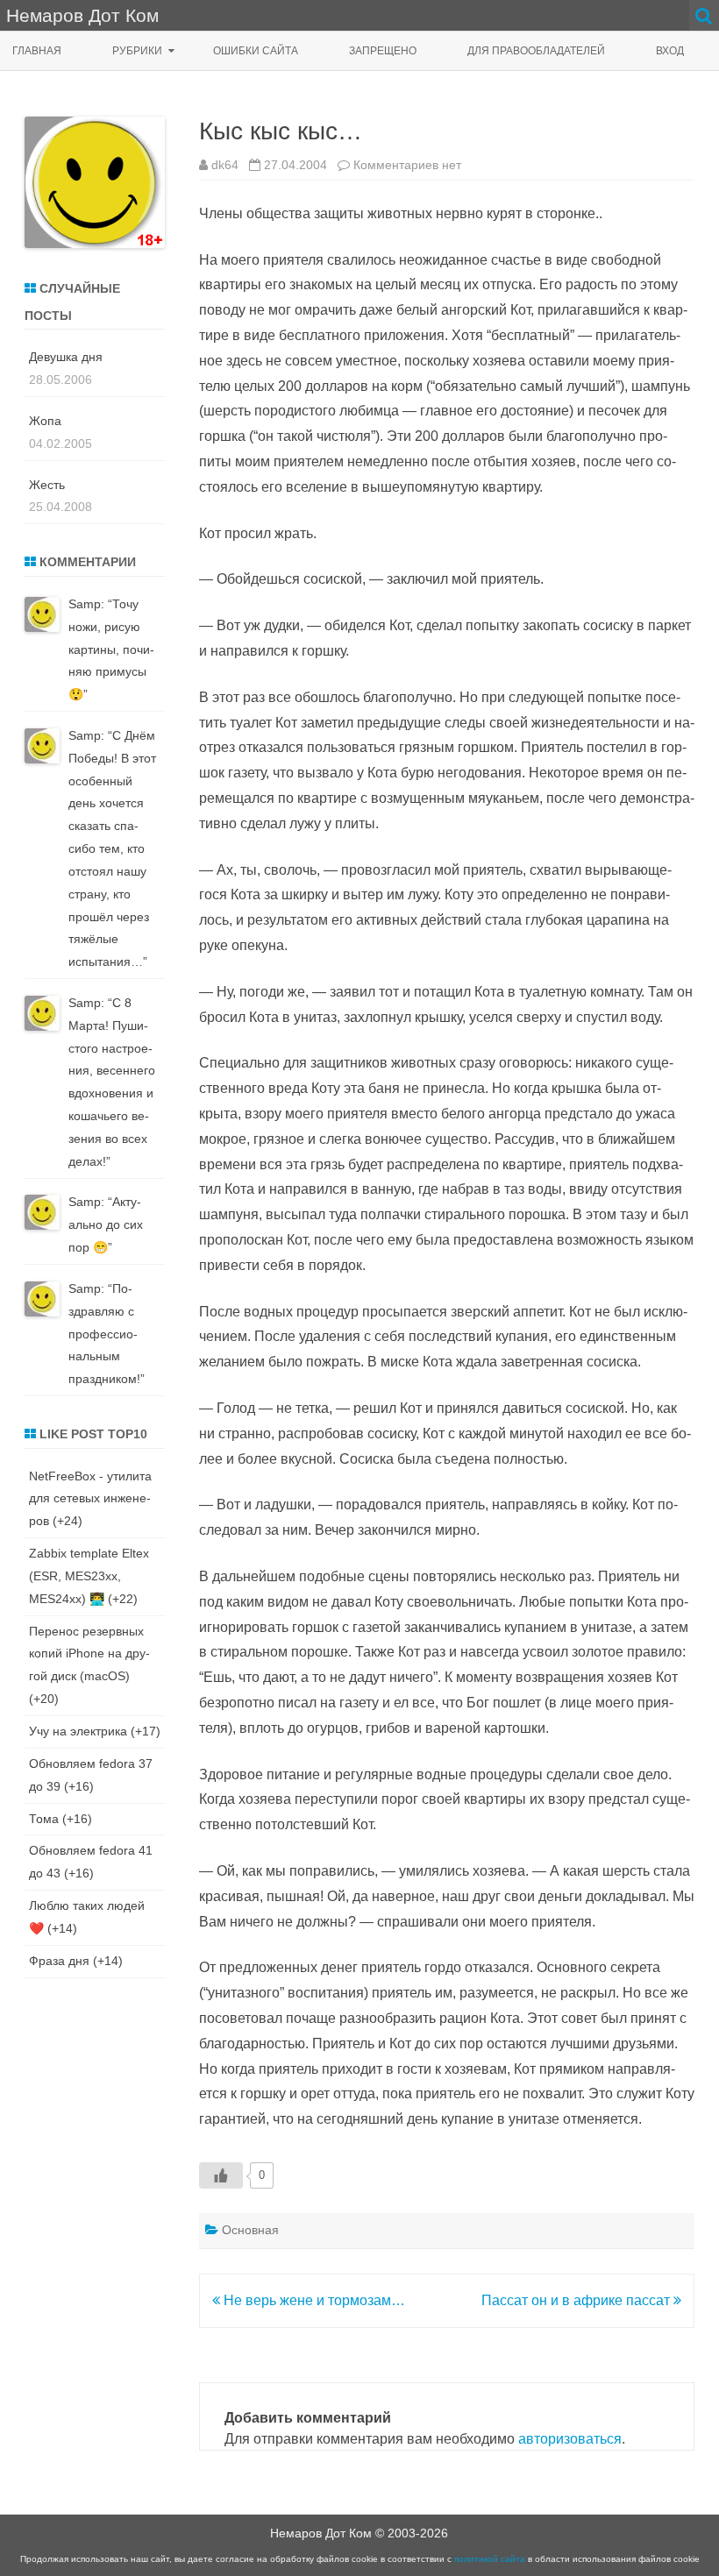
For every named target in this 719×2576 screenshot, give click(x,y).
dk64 (225, 165)
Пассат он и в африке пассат (577, 2300)
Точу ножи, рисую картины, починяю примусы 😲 (111, 649)
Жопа (45, 421)
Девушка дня (66, 357)
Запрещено (383, 51)
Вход (670, 51)
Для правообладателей (536, 51)
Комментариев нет (407, 165)
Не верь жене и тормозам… (313, 2300)
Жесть (47, 485)
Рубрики (137, 51)
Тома (44, 1819)
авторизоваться (570, 2439)
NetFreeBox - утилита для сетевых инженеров (90, 1499)
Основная (250, 2230)
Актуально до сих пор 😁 (106, 1224)
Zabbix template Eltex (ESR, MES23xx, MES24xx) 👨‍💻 (89, 1576)
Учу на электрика (78, 1731)
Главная (37, 51)
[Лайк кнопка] (221, 2175)
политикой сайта (490, 2559)
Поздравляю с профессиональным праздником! (104, 1334)
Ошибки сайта (256, 51)
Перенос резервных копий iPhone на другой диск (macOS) (89, 1654)
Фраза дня (59, 1961)
